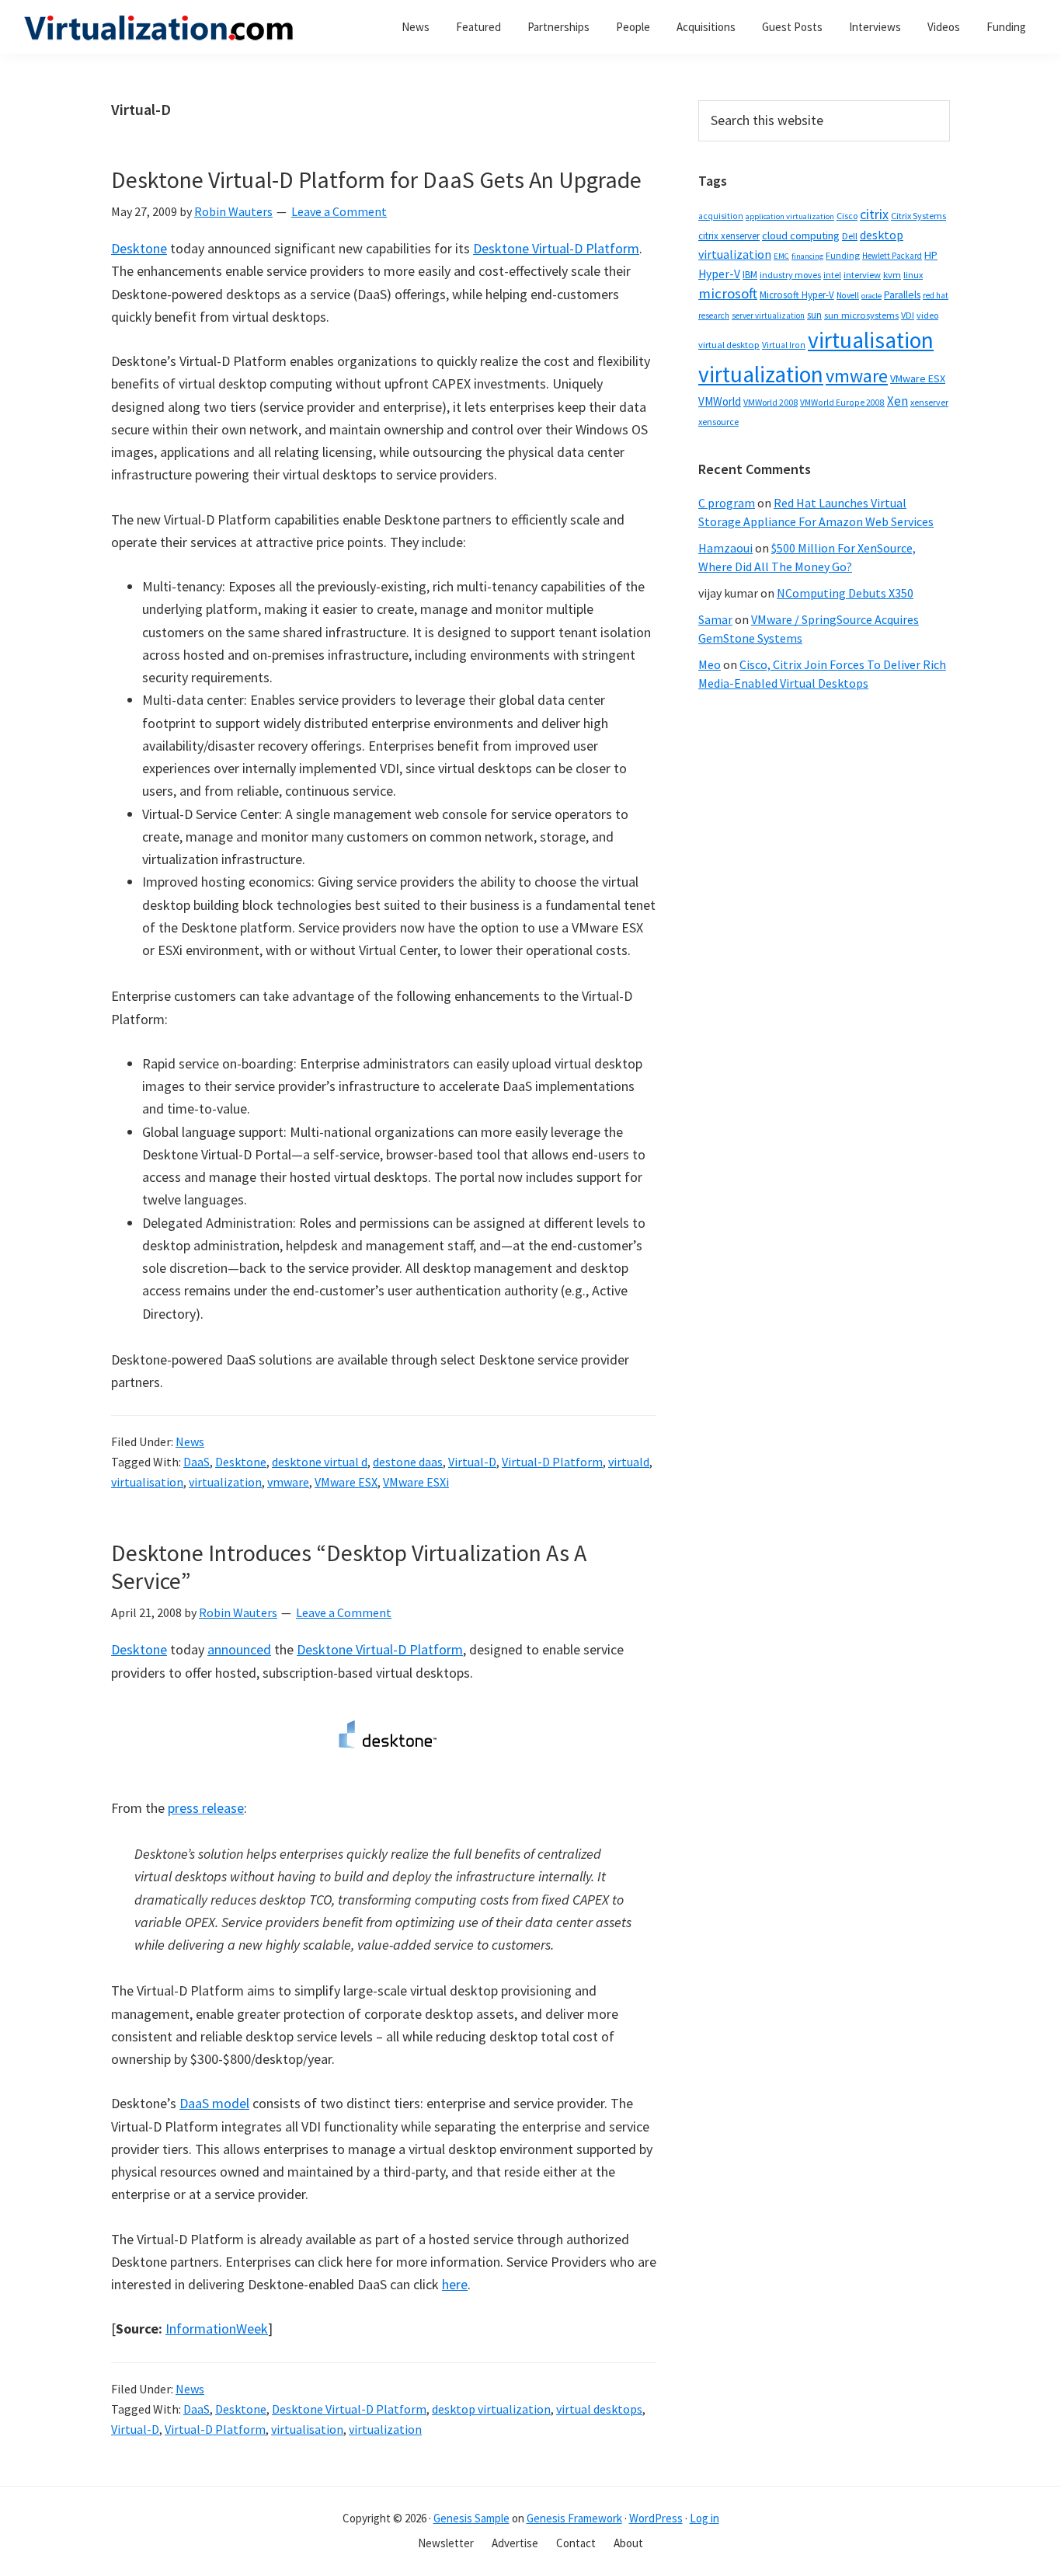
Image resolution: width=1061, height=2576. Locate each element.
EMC (781, 256)
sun (814, 315)
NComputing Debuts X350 (845, 593)
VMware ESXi (416, 1482)
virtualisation (147, 1482)
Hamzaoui (725, 548)
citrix (874, 214)
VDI (908, 315)
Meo (710, 664)
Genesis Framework (574, 2518)
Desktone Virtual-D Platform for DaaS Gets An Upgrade (376, 180)
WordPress (656, 2518)
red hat (936, 295)
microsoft (728, 293)
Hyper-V (719, 274)
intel (832, 275)
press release (206, 1808)
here (455, 2284)
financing (807, 256)
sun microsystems (861, 315)
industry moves (790, 275)
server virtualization (768, 315)
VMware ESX (346, 1482)
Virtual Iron (784, 345)
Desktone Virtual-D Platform (556, 248)
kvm (892, 275)
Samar (715, 619)
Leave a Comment (339, 211)
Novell (848, 295)
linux (913, 275)
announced (239, 1649)
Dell (850, 236)
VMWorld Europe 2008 (842, 403)
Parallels (902, 295)
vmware (288, 1482)
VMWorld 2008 (771, 402)
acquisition (721, 216)
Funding (843, 255)
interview (862, 275)
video (927, 315)
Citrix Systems (918, 216)
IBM (750, 275)
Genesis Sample (471, 2518)
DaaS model (214, 2103)
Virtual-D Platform (552, 1462)
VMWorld (720, 401)
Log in (704, 2518)
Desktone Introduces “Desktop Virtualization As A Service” (349, 1567)
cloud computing (801, 235)
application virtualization (790, 216)
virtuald (629, 1462)
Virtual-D (472, 1462)
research (714, 315)
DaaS (197, 1462)
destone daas (408, 1462)
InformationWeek (217, 2329)
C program (727, 503)
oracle (871, 296)
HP (931, 255)
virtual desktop (729, 345)
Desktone (139, 248)
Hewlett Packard (892, 256)
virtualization (225, 1482)
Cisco (847, 216)
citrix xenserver (729, 236)
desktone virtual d (320, 1462)
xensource (718, 422)
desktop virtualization (491, 2409)
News (190, 1441)
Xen (898, 401)
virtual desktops (599, 2409)
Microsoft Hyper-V (797, 295)
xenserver (929, 402)
